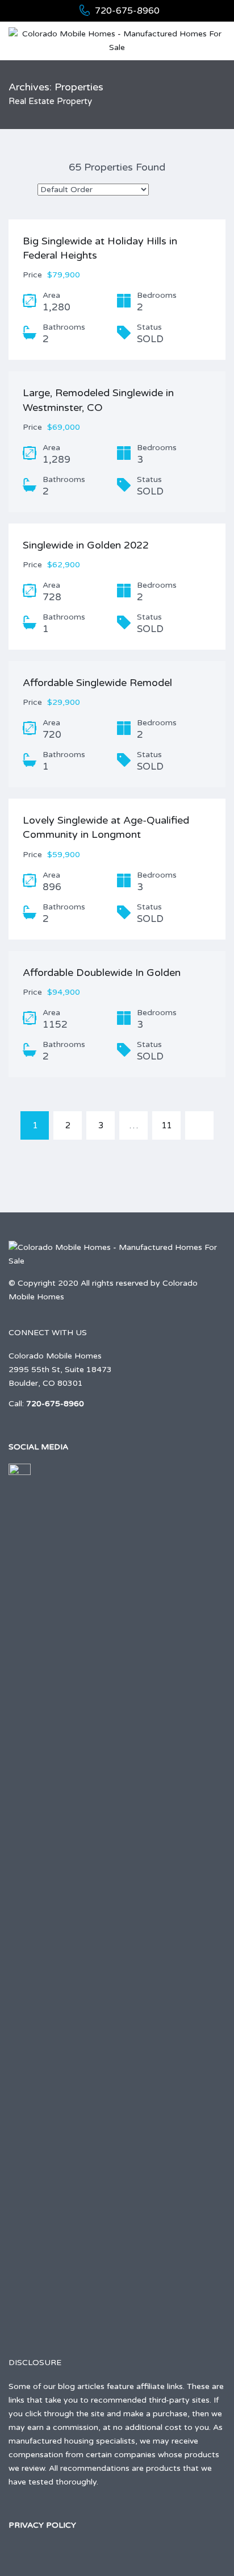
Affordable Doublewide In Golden (102, 973)
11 (166, 1125)
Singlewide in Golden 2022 (86, 545)
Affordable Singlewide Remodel (97, 683)
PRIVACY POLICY (42, 2525)
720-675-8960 (127, 11)
